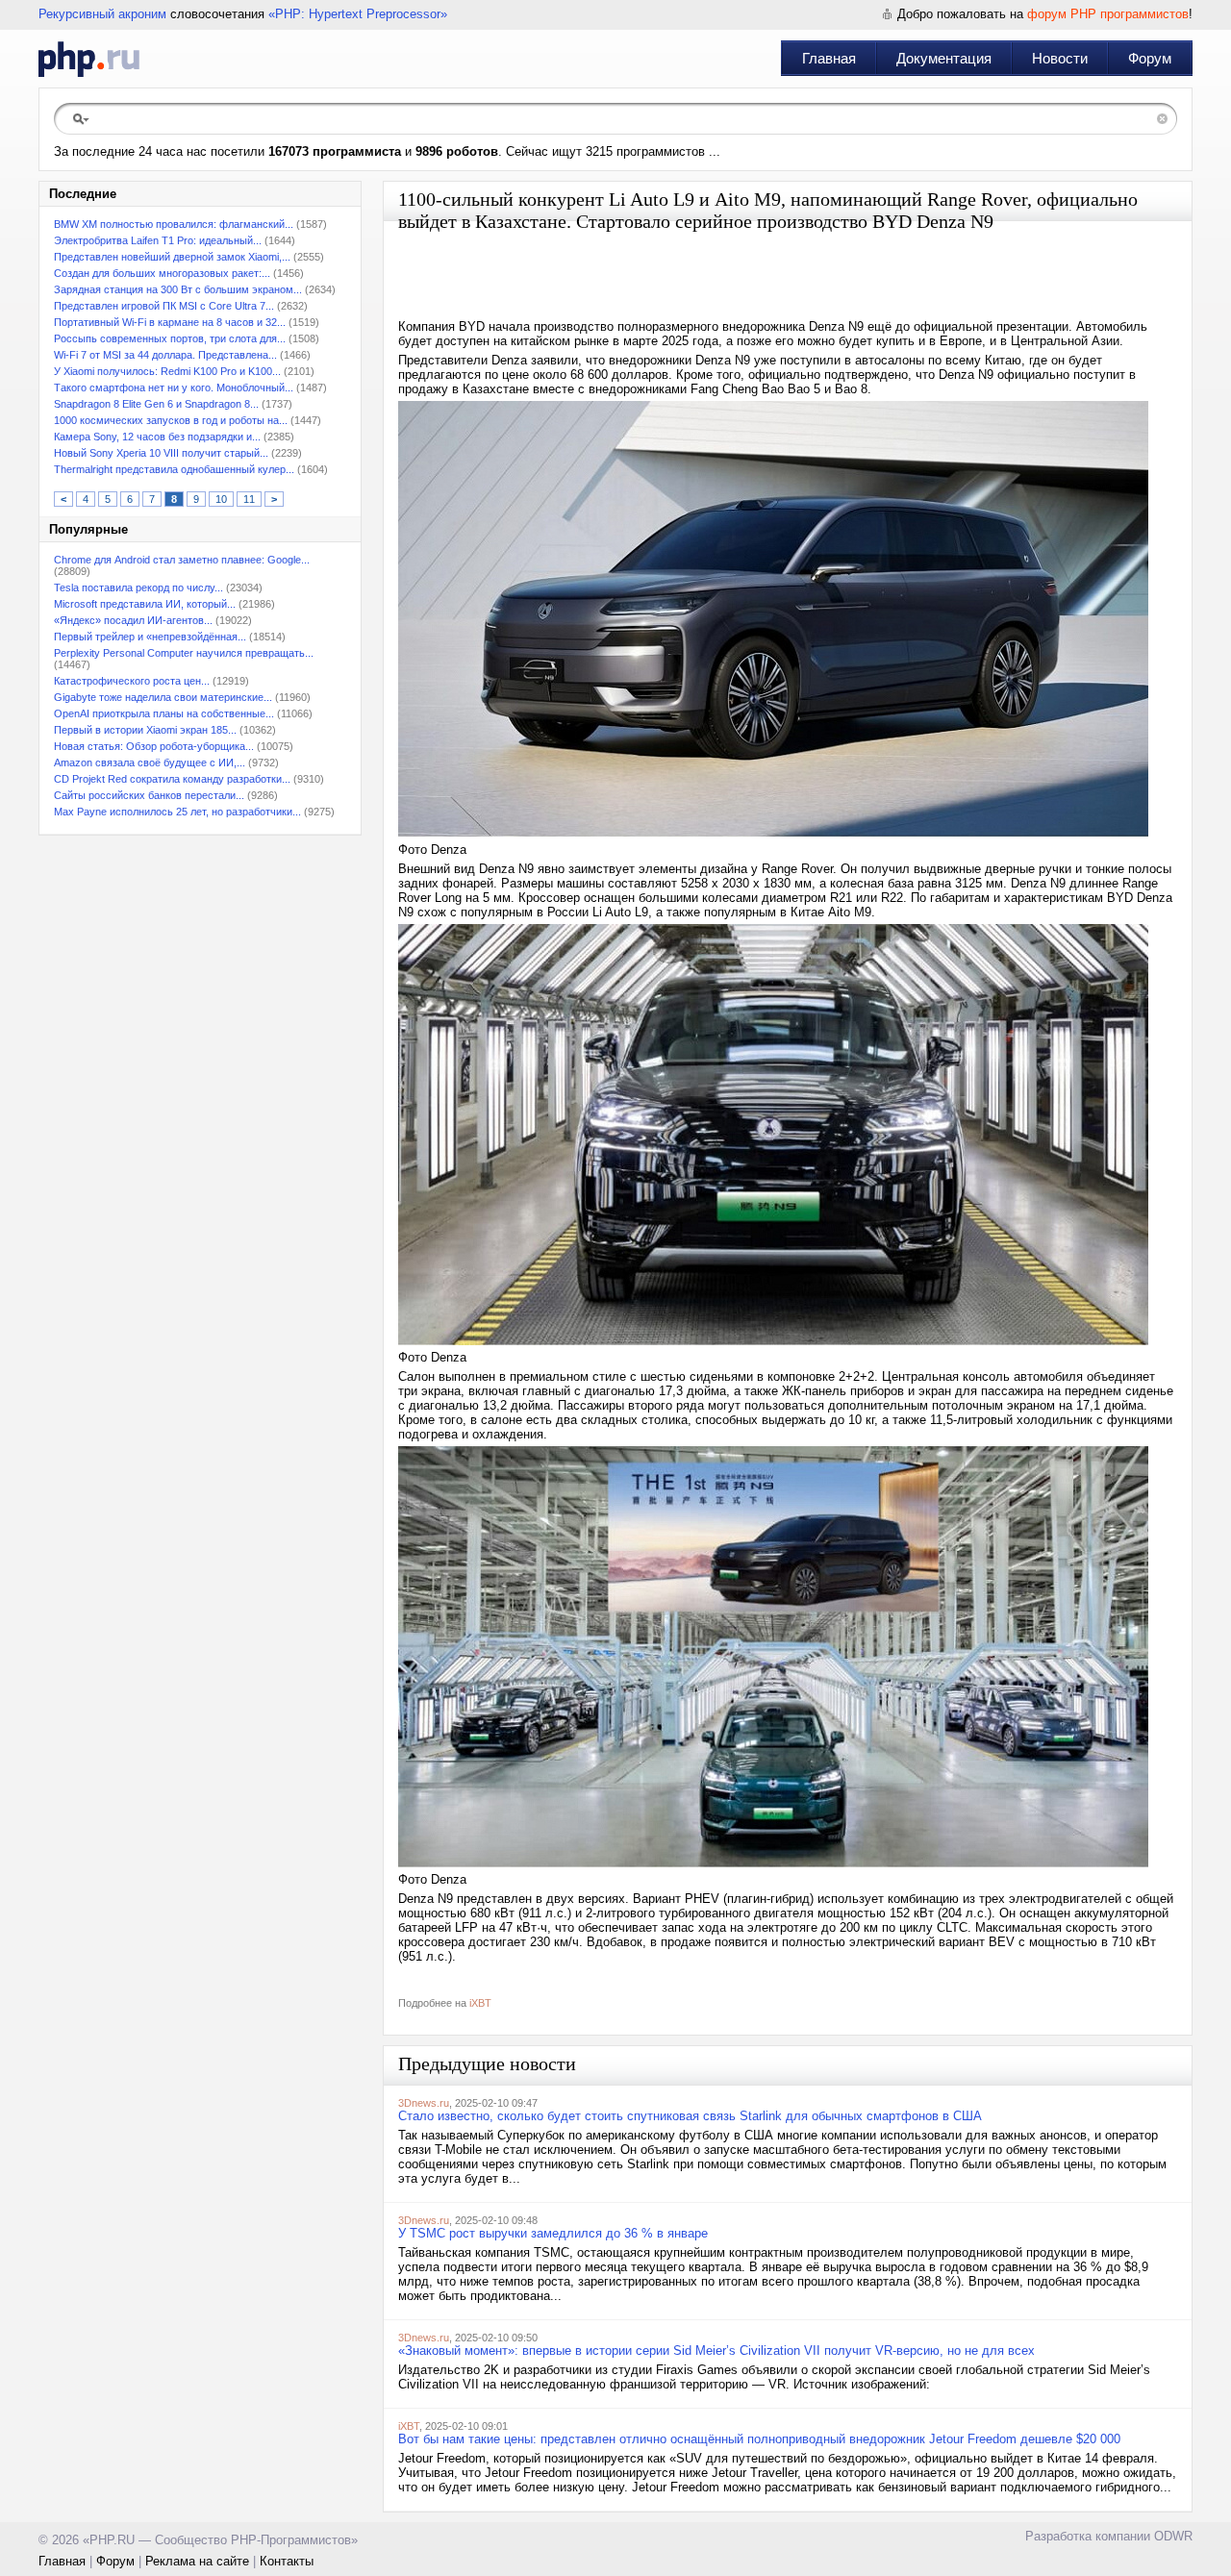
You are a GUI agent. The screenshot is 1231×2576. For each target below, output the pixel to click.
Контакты (287, 2561)
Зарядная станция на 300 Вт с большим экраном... (178, 289)
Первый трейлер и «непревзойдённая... (150, 637)
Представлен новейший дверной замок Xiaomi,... (172, 257)
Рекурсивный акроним (102, 14)
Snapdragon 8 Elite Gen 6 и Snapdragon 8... (156, 404)
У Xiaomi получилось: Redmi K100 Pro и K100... (167, 371)
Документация (944, 58)
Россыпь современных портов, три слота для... (170, 338)
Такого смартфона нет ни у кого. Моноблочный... (174, 388)
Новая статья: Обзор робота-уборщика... (154, 746)
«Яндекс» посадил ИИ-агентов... (133, 620)
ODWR (1173, 2536)
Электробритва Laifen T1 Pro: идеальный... (158, 240)
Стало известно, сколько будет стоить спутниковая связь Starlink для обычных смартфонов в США (690, 2116)
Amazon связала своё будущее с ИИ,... (150, 763)
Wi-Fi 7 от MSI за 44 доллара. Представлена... (165, 355)
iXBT (480, 2003)
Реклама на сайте (197, 2561)
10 (221, 499)
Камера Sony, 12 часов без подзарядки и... (157, 437)
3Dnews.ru (424, 2103)
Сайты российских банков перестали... (149, 795)
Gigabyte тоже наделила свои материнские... (163, 697)
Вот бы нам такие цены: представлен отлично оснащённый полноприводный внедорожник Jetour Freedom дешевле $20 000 (759, 2439)
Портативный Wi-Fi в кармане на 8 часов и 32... (170, 322)
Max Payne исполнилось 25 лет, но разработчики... (177, 812)
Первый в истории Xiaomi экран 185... (145, 730)
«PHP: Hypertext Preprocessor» (358, 14)
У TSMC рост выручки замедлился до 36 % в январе (553, 2233)
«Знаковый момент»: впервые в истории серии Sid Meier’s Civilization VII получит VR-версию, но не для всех (716, 2351)
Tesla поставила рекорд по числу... (138, 588)
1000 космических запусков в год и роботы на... (171, 420)
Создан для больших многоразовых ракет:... (162, 273)
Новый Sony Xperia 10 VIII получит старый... (161, 453)
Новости (1060, 58)
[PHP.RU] (89, 59)
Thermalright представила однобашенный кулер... (174, 469)
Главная (829, 58)
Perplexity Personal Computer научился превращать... (184, 653)
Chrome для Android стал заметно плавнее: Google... (182, 560)
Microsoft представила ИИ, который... (145, 604)
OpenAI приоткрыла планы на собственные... (164, 713)
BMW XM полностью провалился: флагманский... (174, 224)
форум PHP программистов (1108, 14)
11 (249, 499)
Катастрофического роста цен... (132, 681)
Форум (1150, 58)
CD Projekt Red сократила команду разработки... (172, 779)
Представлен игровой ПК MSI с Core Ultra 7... (164, 306)
